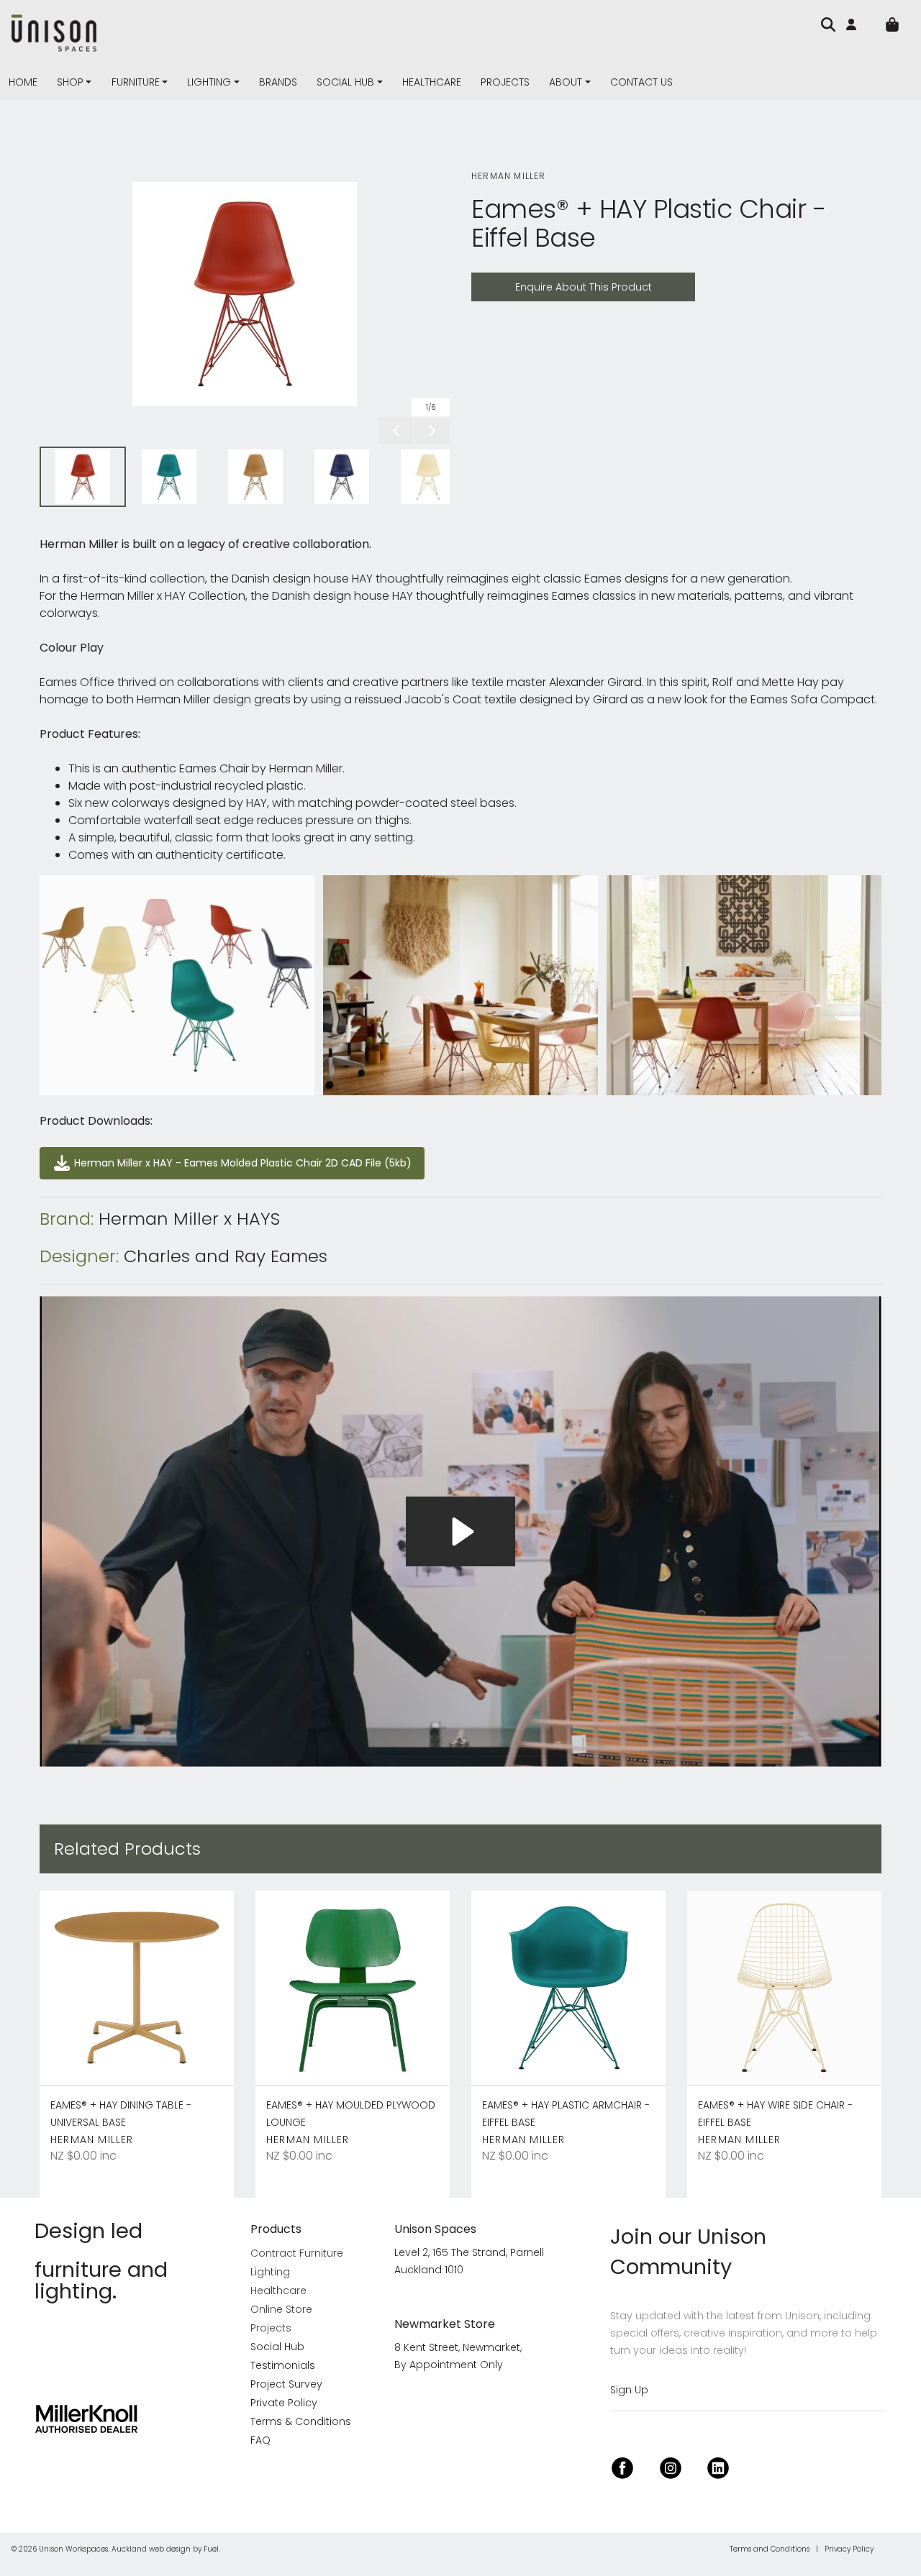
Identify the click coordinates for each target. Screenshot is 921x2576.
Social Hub (345, 82)
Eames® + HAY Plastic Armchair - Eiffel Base (566, 2114)
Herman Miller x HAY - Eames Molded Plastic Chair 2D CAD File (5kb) (224, 1155)
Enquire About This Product (546, 281)
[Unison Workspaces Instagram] (671, 2466)
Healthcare (432, 82)
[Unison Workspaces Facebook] (622, 2466)
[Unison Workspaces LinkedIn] (718, 2466)
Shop (70, 82)
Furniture (136, 82)
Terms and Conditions (770, 2549)
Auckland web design (151, 2549)
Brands (278, 82)
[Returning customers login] (855, 24)
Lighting (209, 82)
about (566, 82)
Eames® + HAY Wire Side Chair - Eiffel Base (775, 2114)
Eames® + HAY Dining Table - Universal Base (121, 2114)
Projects (505, 82)
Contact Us (641, 82)
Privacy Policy (849, 2549)
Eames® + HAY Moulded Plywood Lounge (351, 2114)
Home (23, 82)
